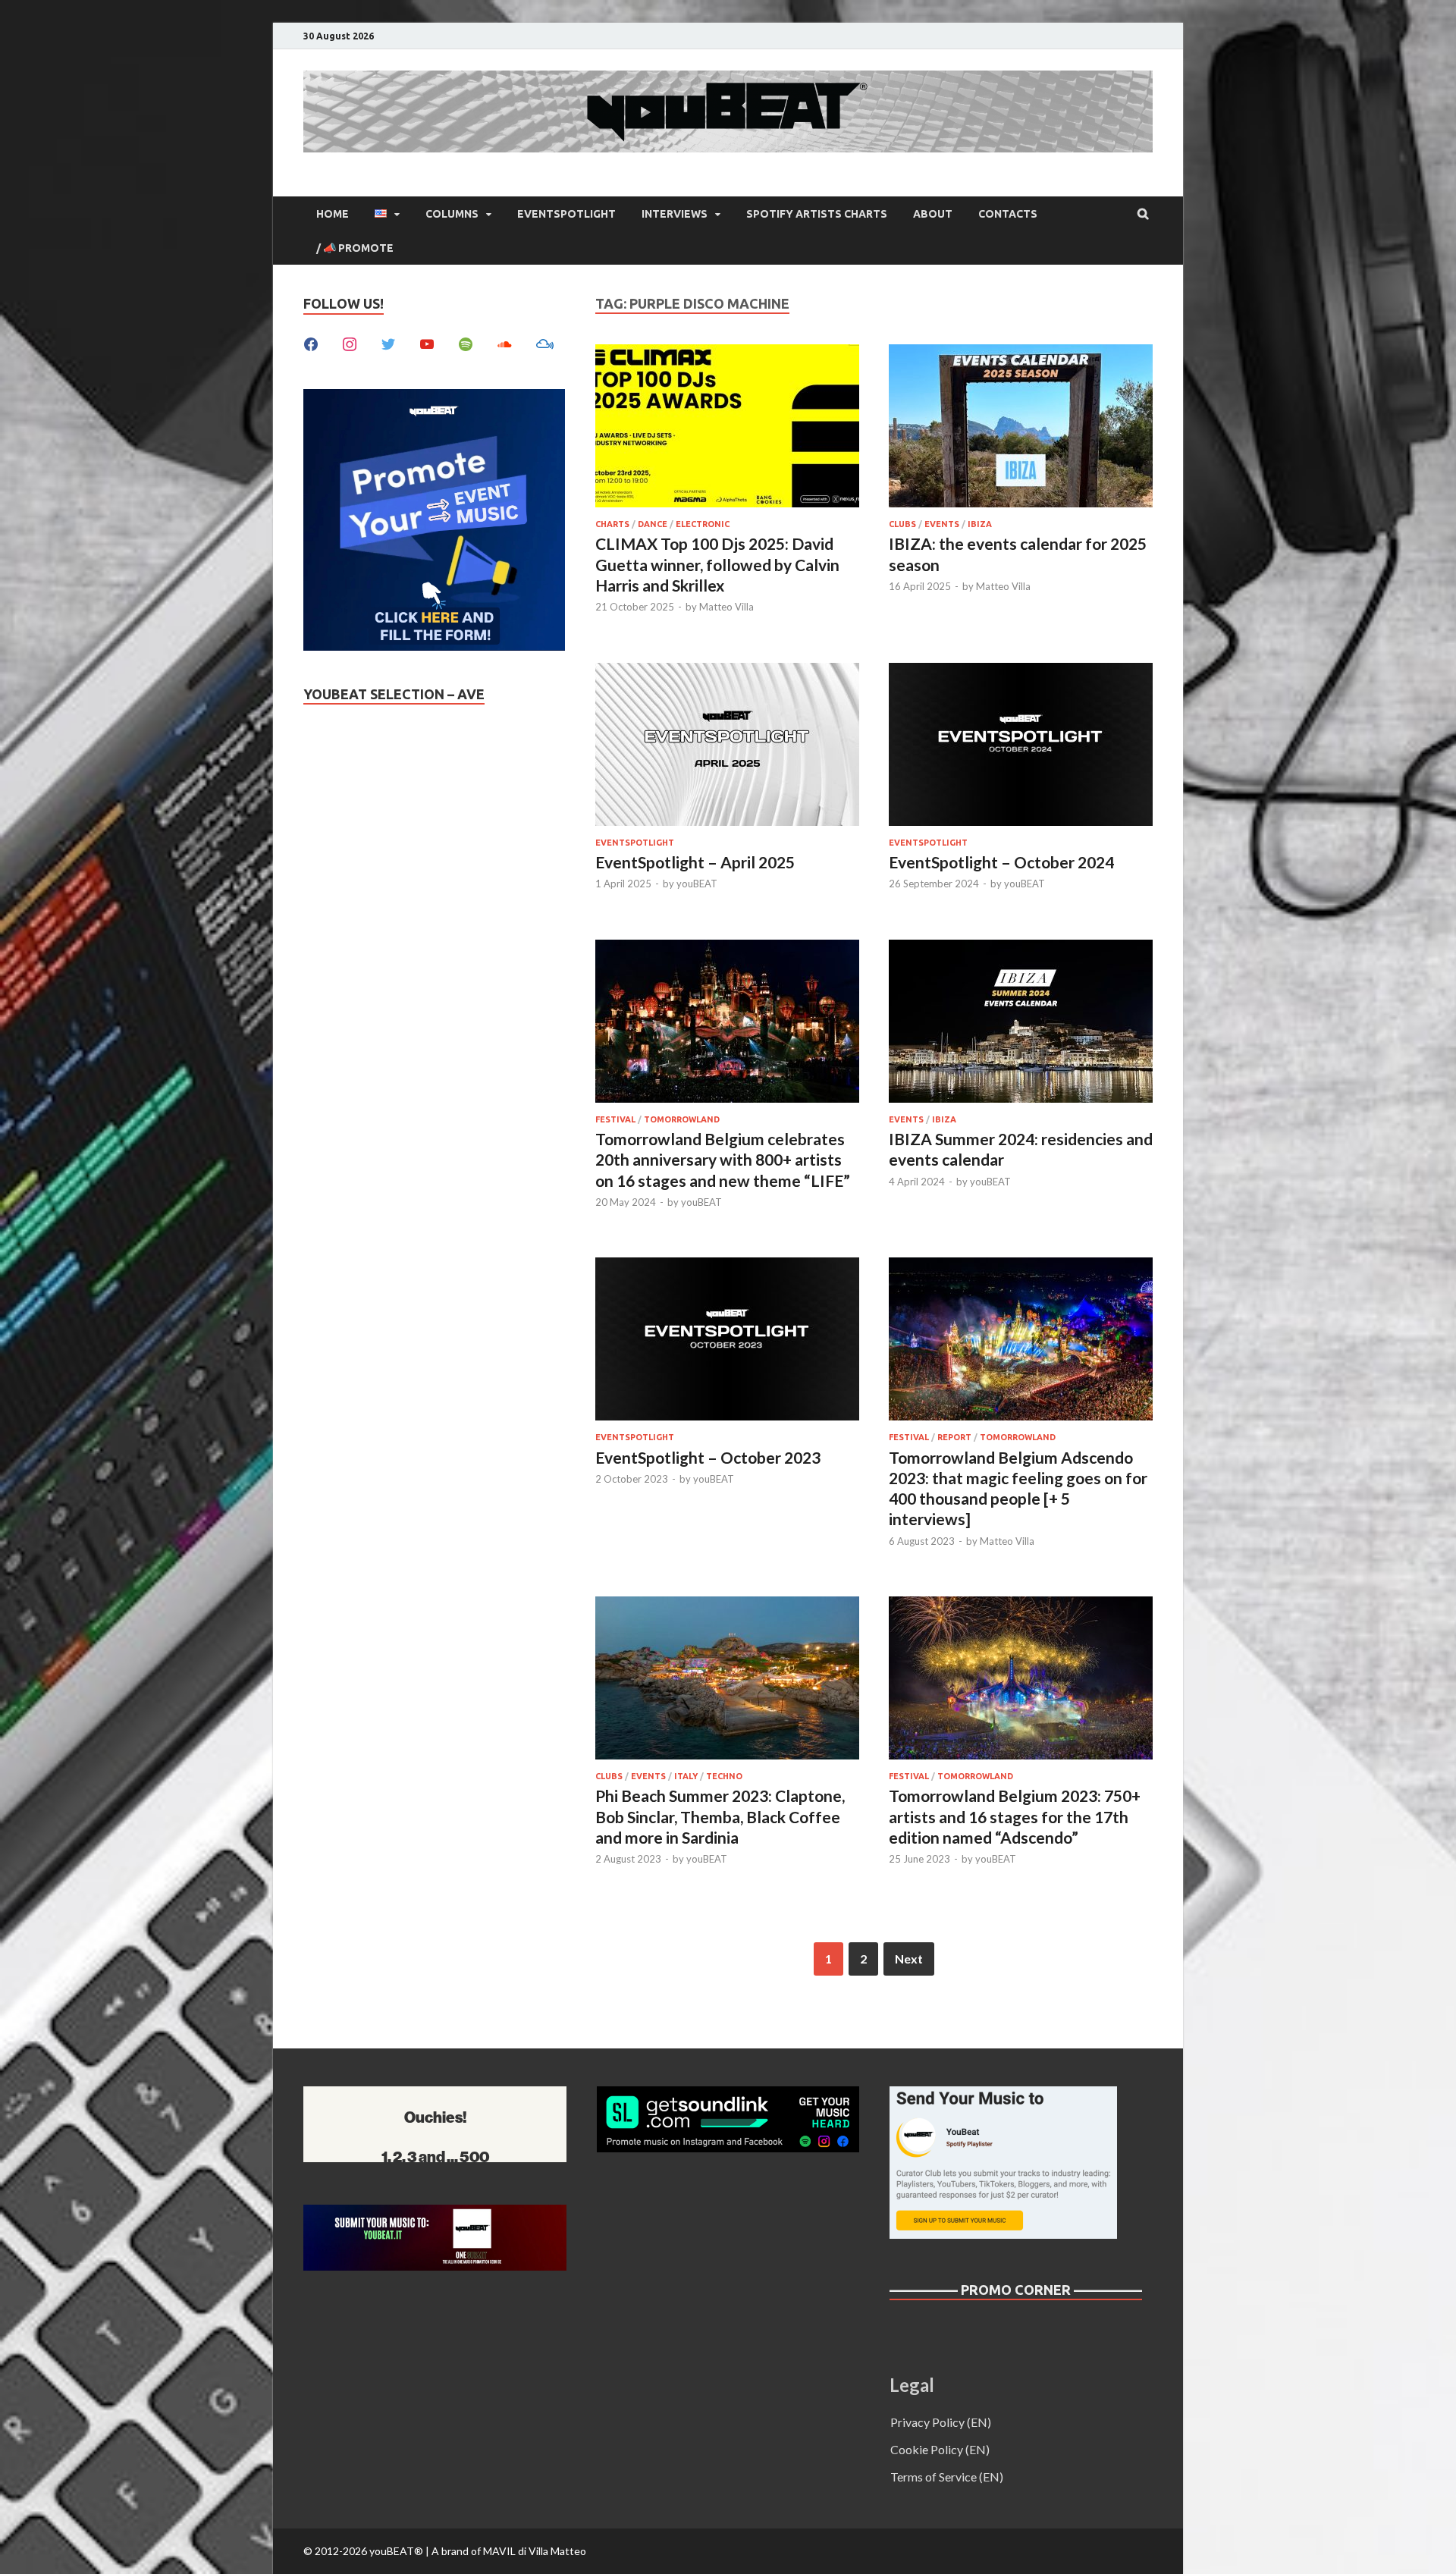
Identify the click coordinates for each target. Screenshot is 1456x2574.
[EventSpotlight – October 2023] (727, 1341)
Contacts (1008, 214)
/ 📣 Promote (355, 248)
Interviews (675, 214)
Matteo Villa (726, 607)
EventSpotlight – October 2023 (708, 1457)
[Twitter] (388, 342)
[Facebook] (311, 342)
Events (942, 524)
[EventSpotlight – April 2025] (727, 747)
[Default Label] (427, 342)
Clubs (902, 524)
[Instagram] (350, 342)
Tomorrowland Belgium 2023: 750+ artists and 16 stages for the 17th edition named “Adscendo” (1015, 1816)
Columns (452, 214)
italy (686, 1776)
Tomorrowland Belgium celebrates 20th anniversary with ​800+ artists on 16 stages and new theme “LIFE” (723, 1160)
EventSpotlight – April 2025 (695, 862)
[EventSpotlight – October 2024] (1021, 747)
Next (909, 1959)
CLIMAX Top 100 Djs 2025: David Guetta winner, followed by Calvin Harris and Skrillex (717, 564)
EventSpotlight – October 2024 (1001, 862)
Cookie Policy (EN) (940, 2449)
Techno (724, 1776)
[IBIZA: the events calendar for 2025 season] (1021, 428)
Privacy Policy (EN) (941, 2422)
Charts (612, 524)
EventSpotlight (566, 214)
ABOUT (933, 214)
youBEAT (697, 884)
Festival (615, 1119)
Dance (653, 524)
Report (954, 1437)
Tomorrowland (682, 1119)
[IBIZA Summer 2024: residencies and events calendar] (1021, 1023)
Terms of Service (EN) (947, 2477)
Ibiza (980, 524)
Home (333, 214)
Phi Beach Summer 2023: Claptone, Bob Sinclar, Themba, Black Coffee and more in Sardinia (720, 1816)
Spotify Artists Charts (817, 214)
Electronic (703, 524)
